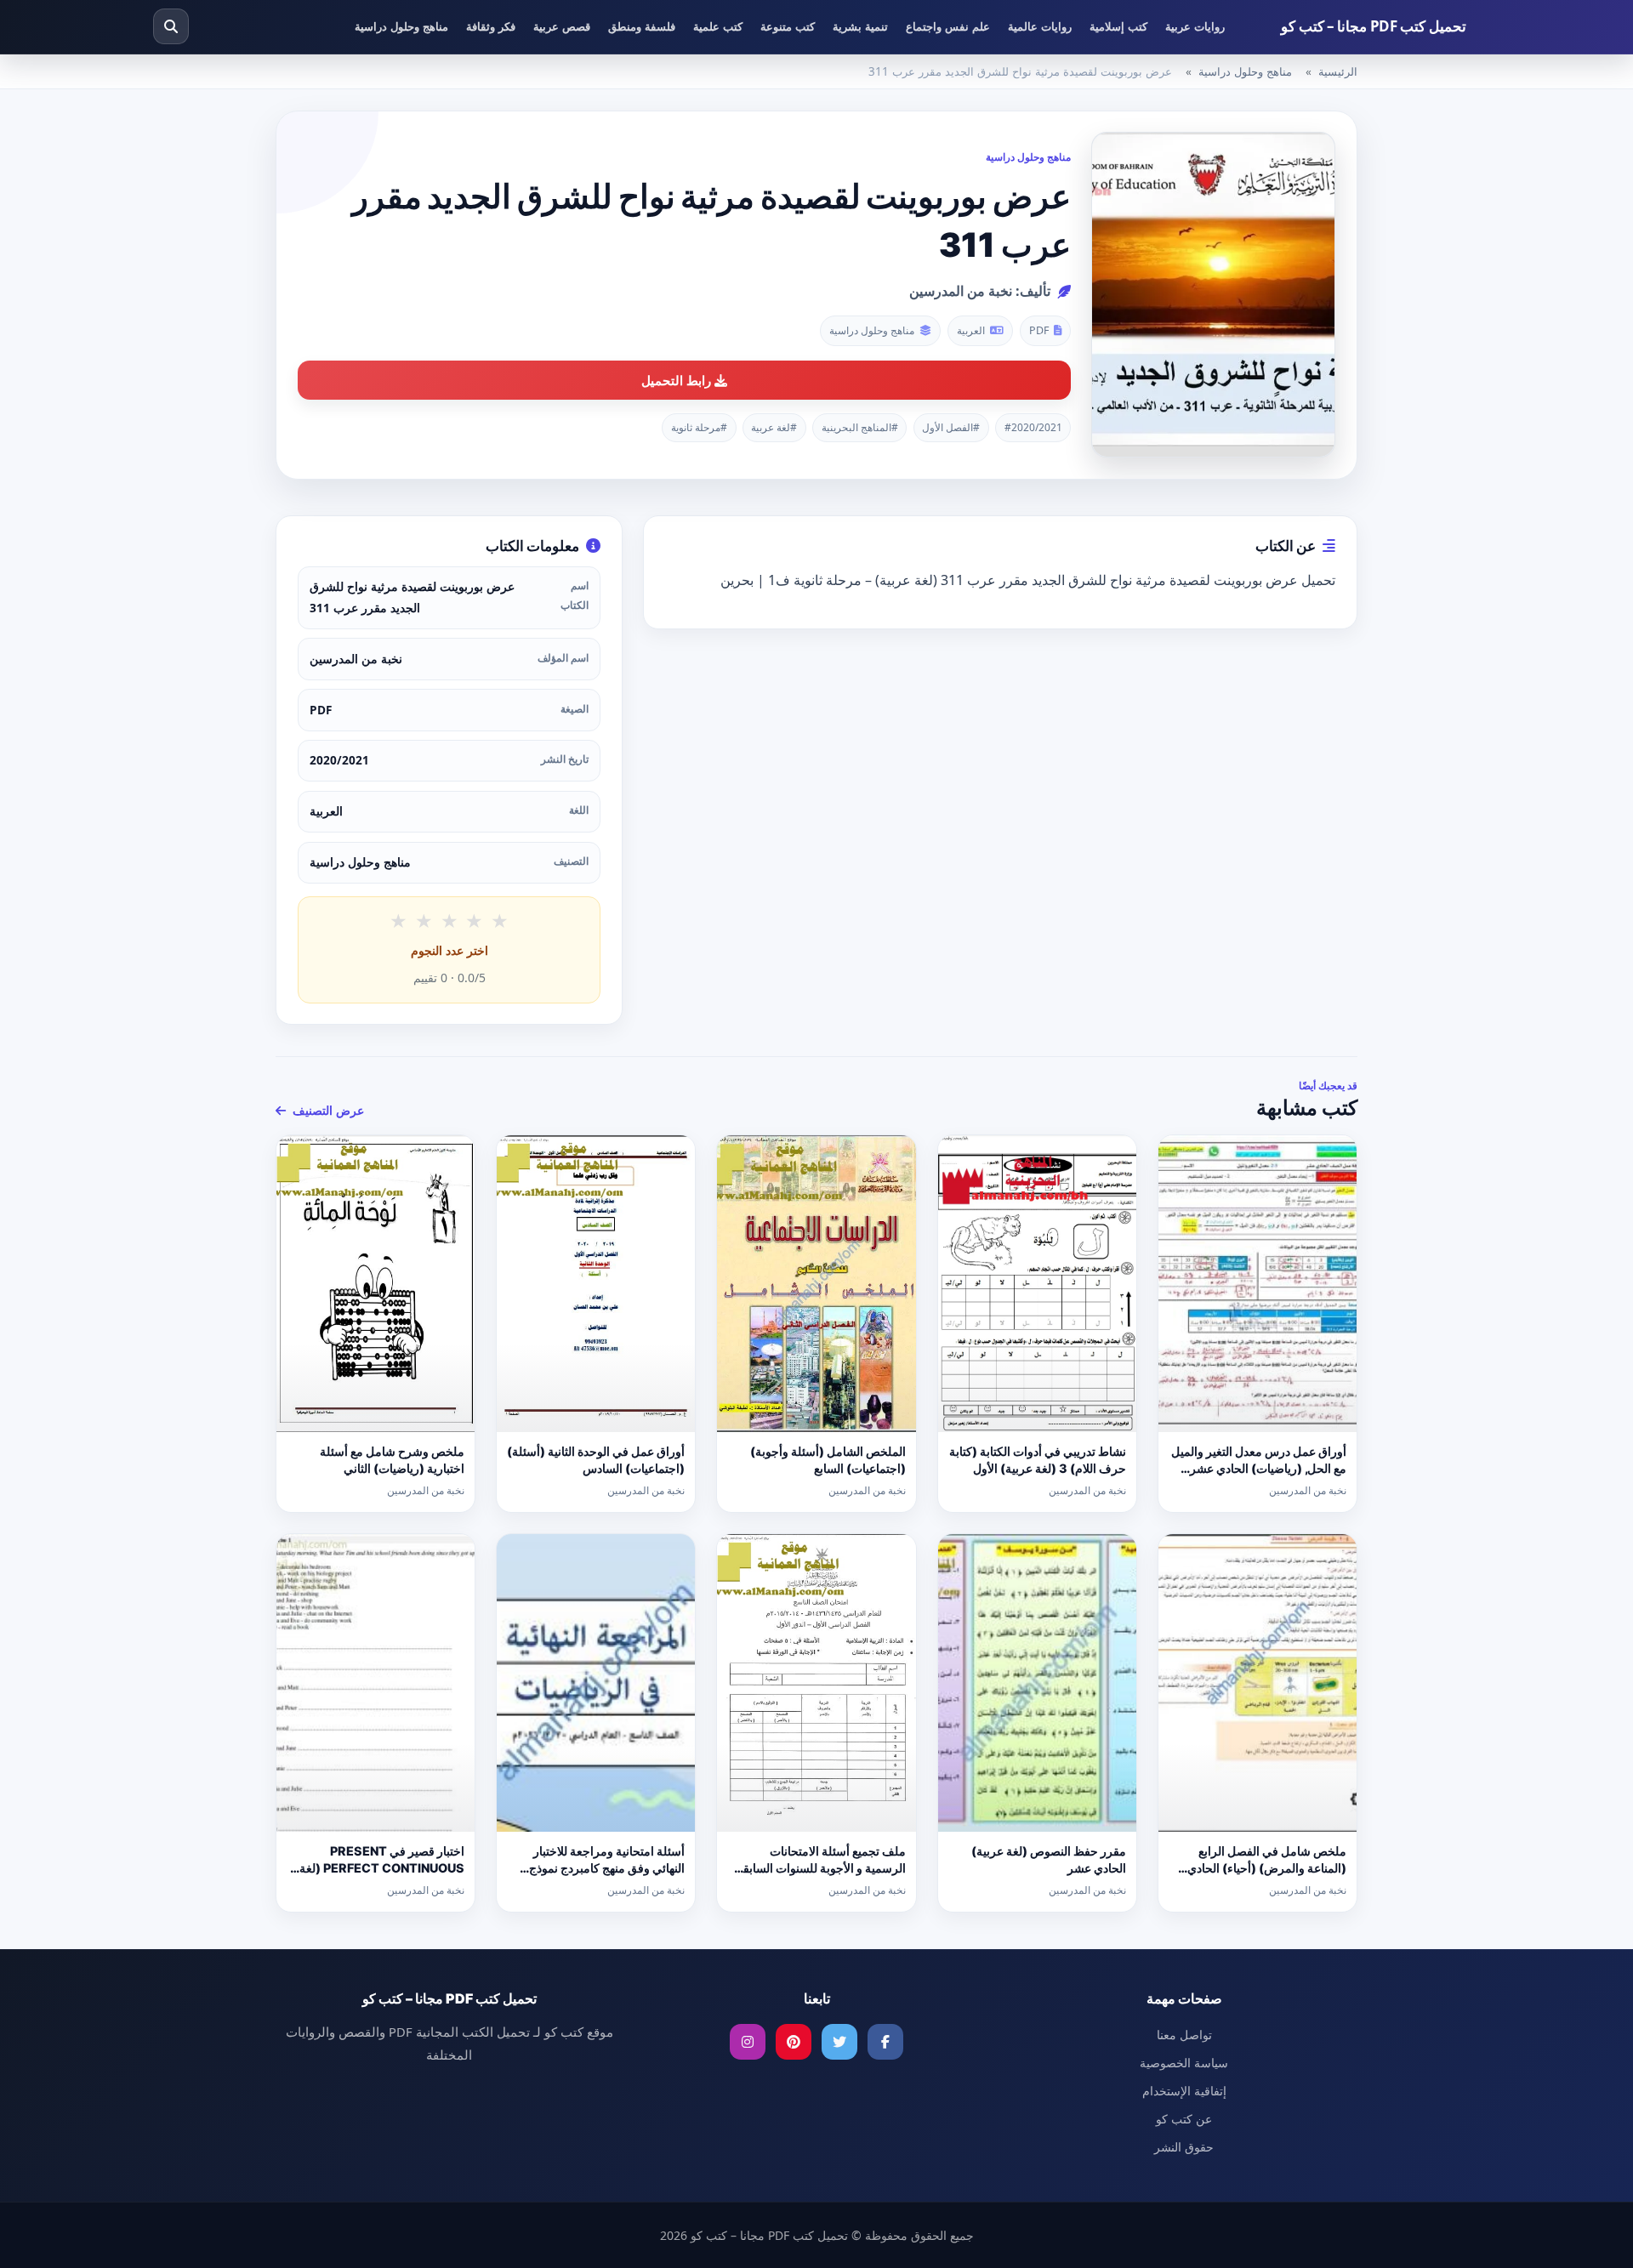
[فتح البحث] (171, 26)
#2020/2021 (1033, 427)
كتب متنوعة (788, 26)
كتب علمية (718, 26)
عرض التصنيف (327, 1110)
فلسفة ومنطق (642, 26)
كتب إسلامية (1118, 26)
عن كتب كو (1184, 2119)
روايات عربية (1195, 26)
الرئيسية (1338, 71)
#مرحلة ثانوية (699, 427)
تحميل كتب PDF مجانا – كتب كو (1374, 26)
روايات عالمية (1040, 26)
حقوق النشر (1184, 2147)
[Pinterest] (794, 2042)
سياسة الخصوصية (1184, 2063)
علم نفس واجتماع (948, 26)
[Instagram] (748, 2042)
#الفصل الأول (951, 427)
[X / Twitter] (839, 2042)
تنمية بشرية (860, 26)
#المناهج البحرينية (860, 427)
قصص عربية (562, 26)
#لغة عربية (774, 427)
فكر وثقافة (491, 26)
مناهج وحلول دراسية (401, 26)
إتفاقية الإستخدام (1184, 2091)
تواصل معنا (1184, 2035)
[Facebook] (885, 2042)
